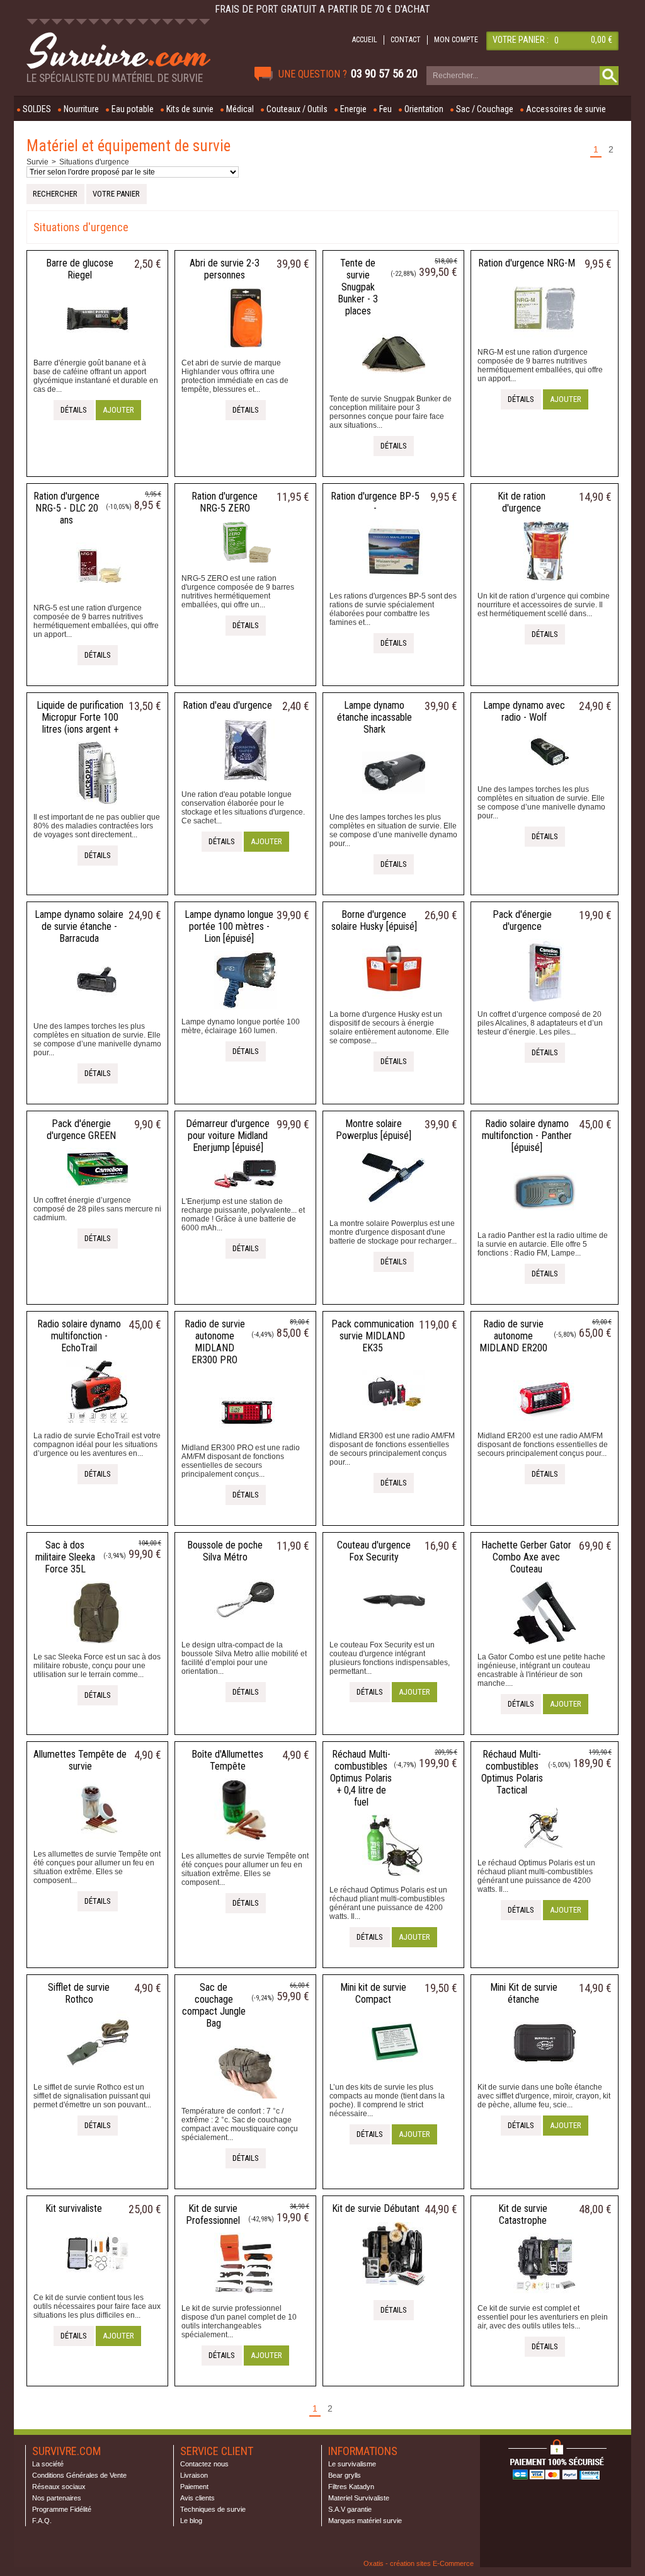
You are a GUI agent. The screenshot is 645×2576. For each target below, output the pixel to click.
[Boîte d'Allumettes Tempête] (246, 1847)
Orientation (424, 109)
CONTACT (406, 40)
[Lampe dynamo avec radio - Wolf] (545, 781)
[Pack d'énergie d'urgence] (545, 1005)
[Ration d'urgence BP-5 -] (394, 587)
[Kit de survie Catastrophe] (545, 2299)
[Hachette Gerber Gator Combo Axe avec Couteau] (545, 1648)
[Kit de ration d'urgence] (545, 587)
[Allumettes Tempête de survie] (98, 1845)
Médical (240, 109)
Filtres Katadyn (351, 2487)
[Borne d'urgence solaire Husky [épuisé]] (394, 1005)
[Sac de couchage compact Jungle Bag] (246, 2102)
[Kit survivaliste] (98, 2289)
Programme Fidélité (62, 2509)
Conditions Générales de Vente (79, 2475)
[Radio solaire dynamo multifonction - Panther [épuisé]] (545, 1227)
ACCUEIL (365, 40)
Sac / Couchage (485, 109)
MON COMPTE (456, 40)
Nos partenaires (57, 2498)
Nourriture (81, 109)
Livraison (194, 2475)
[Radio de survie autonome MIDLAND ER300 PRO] (246, 1439)
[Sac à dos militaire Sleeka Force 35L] (98, 1648)
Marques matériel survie (365, 2521)
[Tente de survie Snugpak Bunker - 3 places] (394, 390)
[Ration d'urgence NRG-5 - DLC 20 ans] (98, 599)
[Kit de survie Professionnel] (246, 2299)
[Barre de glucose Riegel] (98, 354)
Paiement (194, 2487)
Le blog (191, 2521)
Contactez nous (204, 2464)
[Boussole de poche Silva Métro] (246, 1636)
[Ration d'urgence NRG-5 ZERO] (246, 570)
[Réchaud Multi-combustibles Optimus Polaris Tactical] (545, 1854)
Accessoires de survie (566, 109)
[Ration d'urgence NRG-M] (545, 343)
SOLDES (37, 109)
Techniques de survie (213, 2509)
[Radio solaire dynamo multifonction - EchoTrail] (98, 1427)
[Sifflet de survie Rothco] (98, 2078)
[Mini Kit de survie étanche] (545, 2078)
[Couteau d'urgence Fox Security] (394, 1636)
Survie (37, 162)
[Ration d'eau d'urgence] (246, 786)
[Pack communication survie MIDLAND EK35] (394, 1427)
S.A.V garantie (350, 2509)
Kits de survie (190, 109)
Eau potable (133, 109)
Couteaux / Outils (297, 109)
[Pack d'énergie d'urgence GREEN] (98, 1191)
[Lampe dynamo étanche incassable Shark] (394, 808)
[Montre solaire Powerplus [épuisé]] (394, 1215)
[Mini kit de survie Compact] (394, 2078)
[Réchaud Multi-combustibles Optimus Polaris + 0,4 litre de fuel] (394, 1881)
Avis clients (197, 2498)
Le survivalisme (352, 2464)
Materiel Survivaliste (359, 2498)
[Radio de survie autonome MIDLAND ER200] (545, 1427)
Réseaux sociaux (59, 2487)
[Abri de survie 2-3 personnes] (246, 354)
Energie (353, 109)
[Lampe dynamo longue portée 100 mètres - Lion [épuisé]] (246, 1013)
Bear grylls (345, 2475)
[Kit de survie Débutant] (394, 2289)
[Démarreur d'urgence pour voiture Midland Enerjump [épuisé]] (246, 1193)
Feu (385, 109)
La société (48, 2464)
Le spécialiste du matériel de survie (115, 78)
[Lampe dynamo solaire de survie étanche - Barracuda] (98, 1017)
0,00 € (602, 40)
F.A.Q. (42, 2521)
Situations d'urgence (94, 162)
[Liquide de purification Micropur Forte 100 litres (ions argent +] (98, 808)
